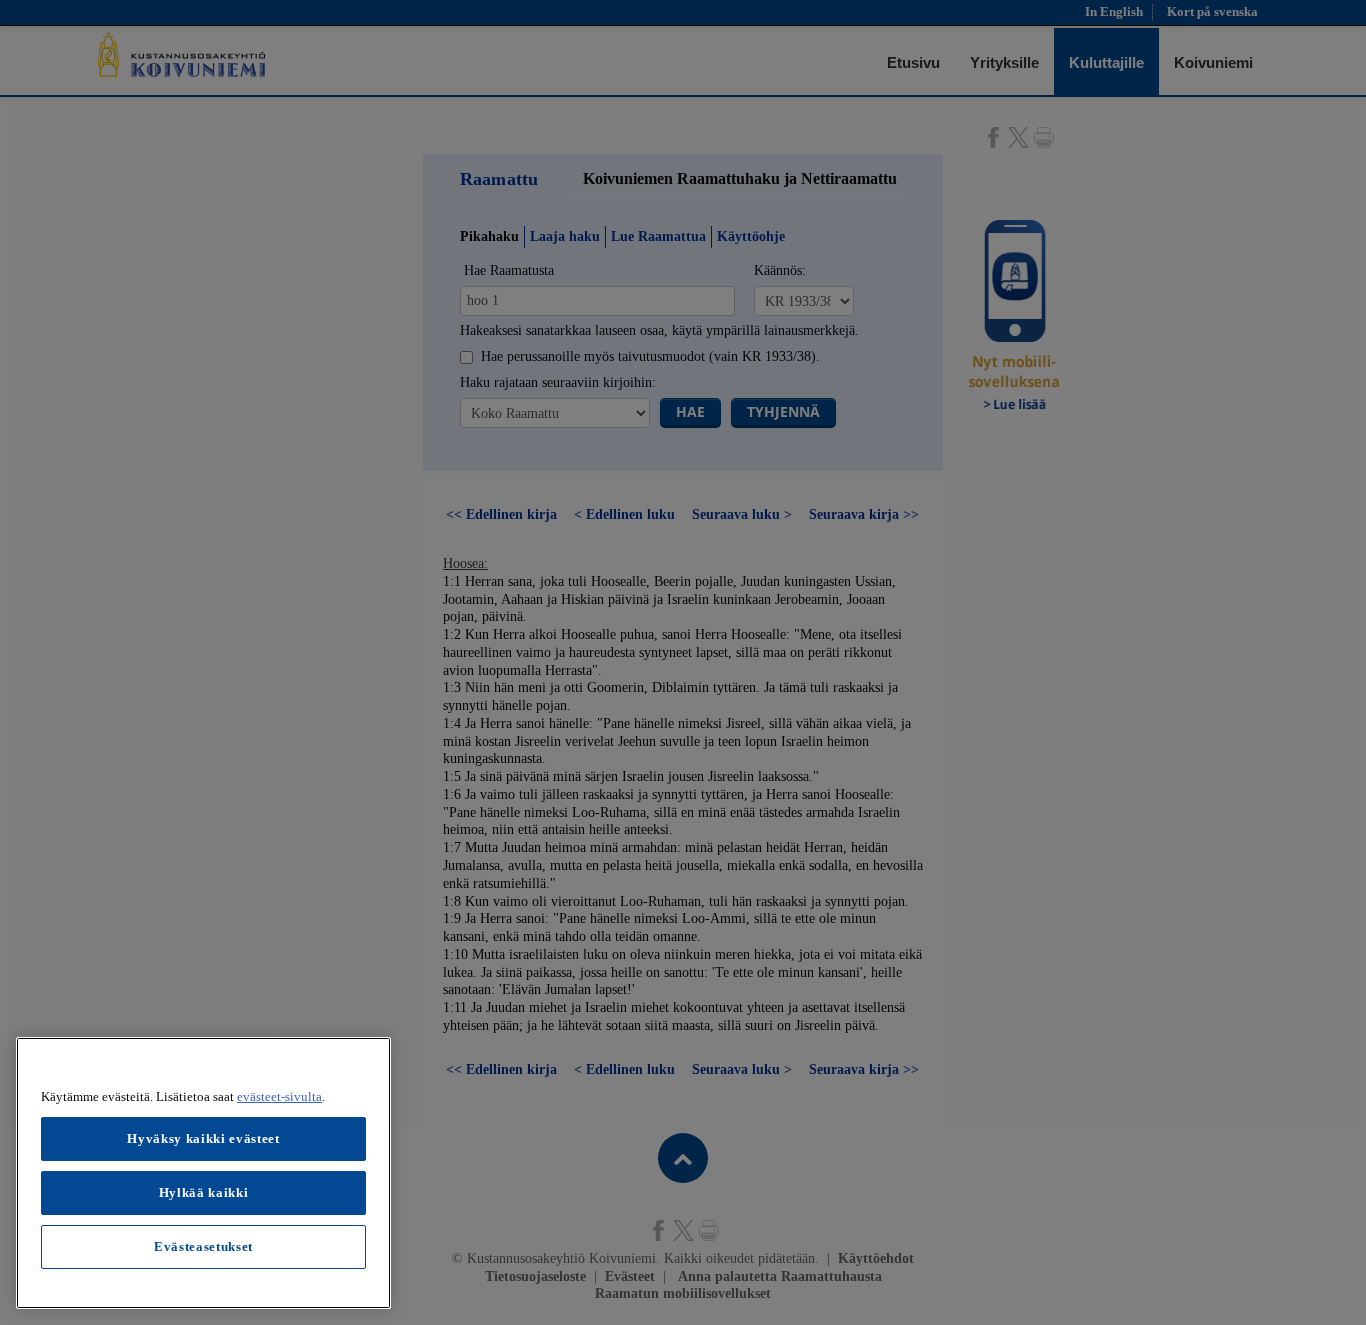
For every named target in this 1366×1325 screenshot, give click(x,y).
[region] (203, 1173)
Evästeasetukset (203, 1246)
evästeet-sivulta (279, 1096)
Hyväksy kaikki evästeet (203, 1138)
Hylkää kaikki (204, 1192)
